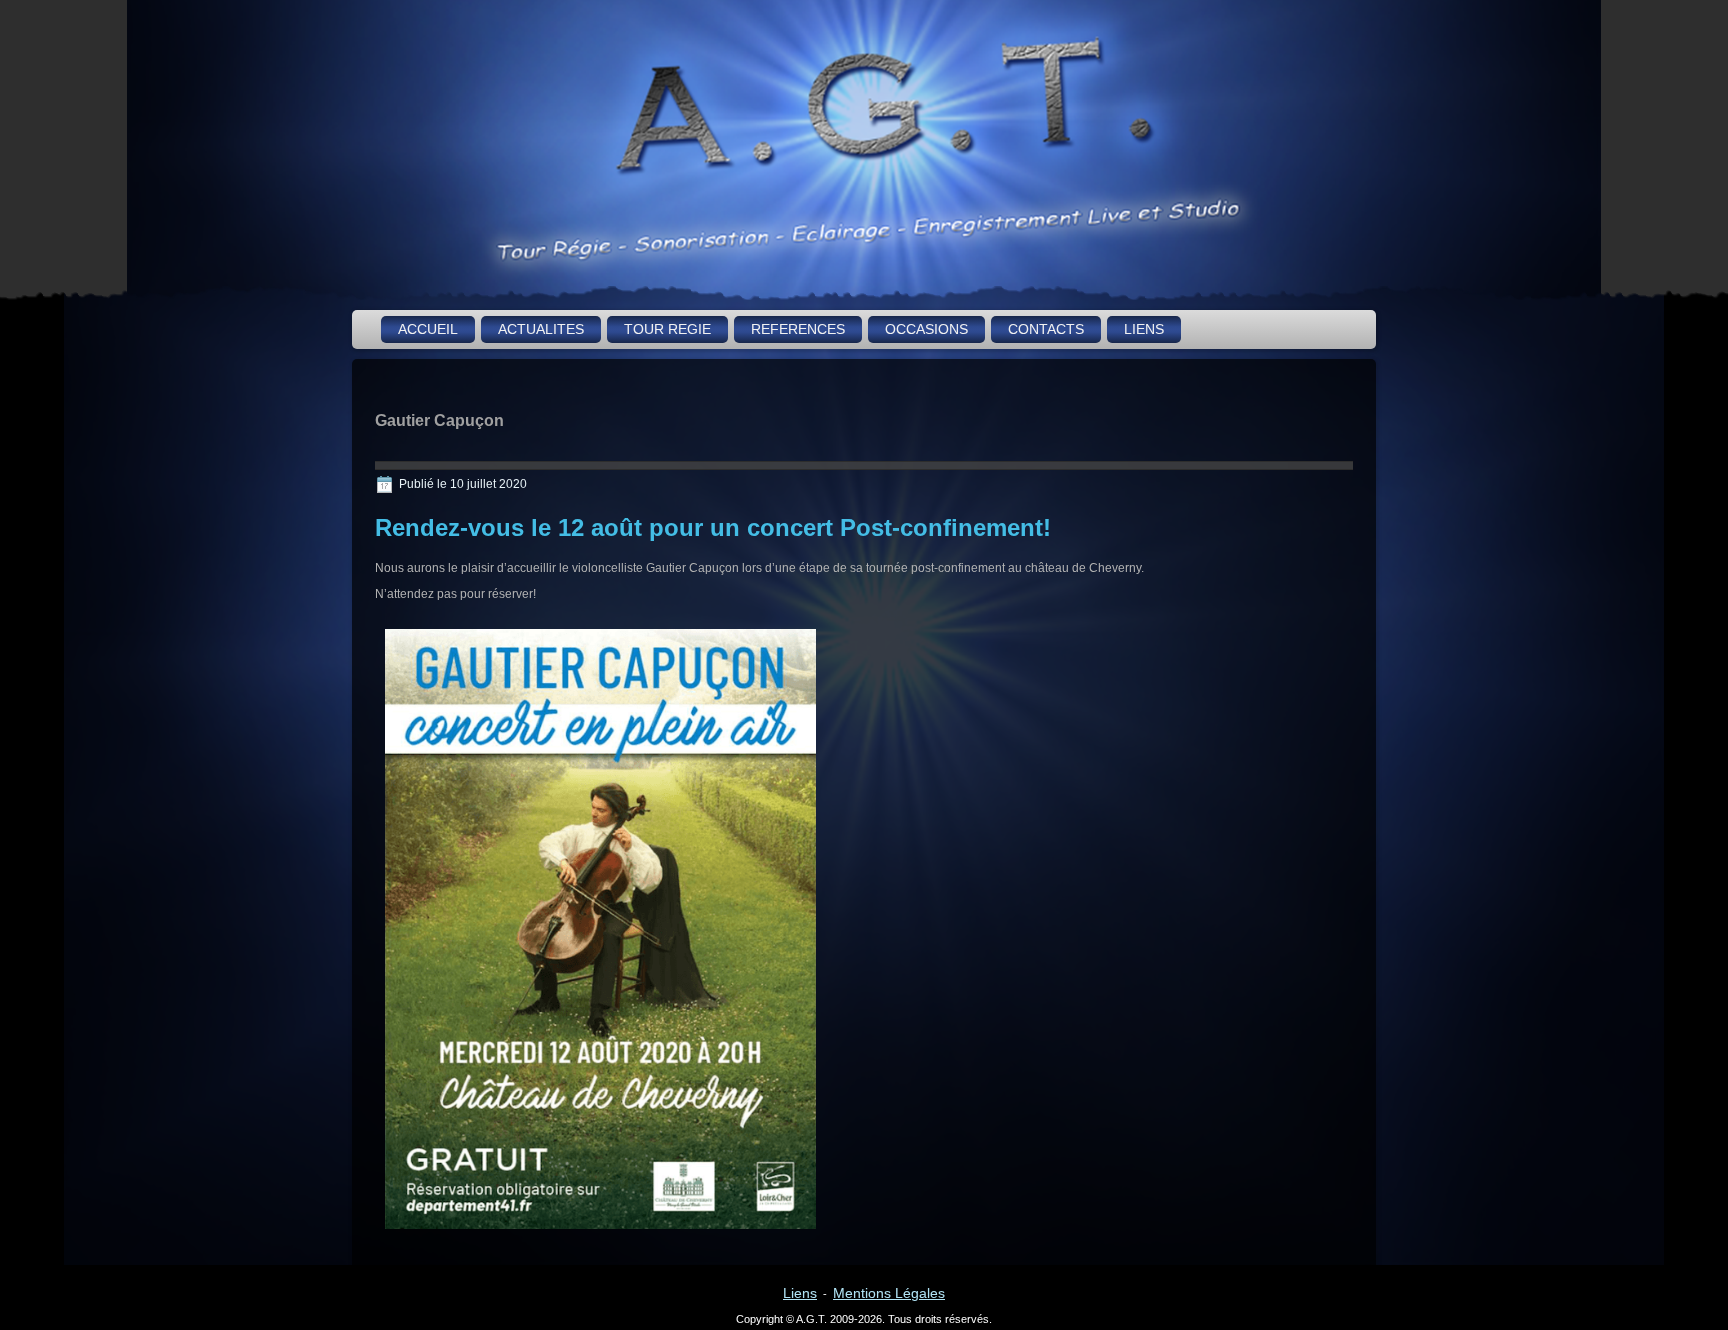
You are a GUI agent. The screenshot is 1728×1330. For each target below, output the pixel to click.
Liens (800, 1293)
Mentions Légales (889, 1293)
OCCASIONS (926, 329)
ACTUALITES (541, 329)
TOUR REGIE (667, 329)
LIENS (1144, 329)
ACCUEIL (428, 329)
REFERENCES (798, 329)
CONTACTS (1046, 329)
